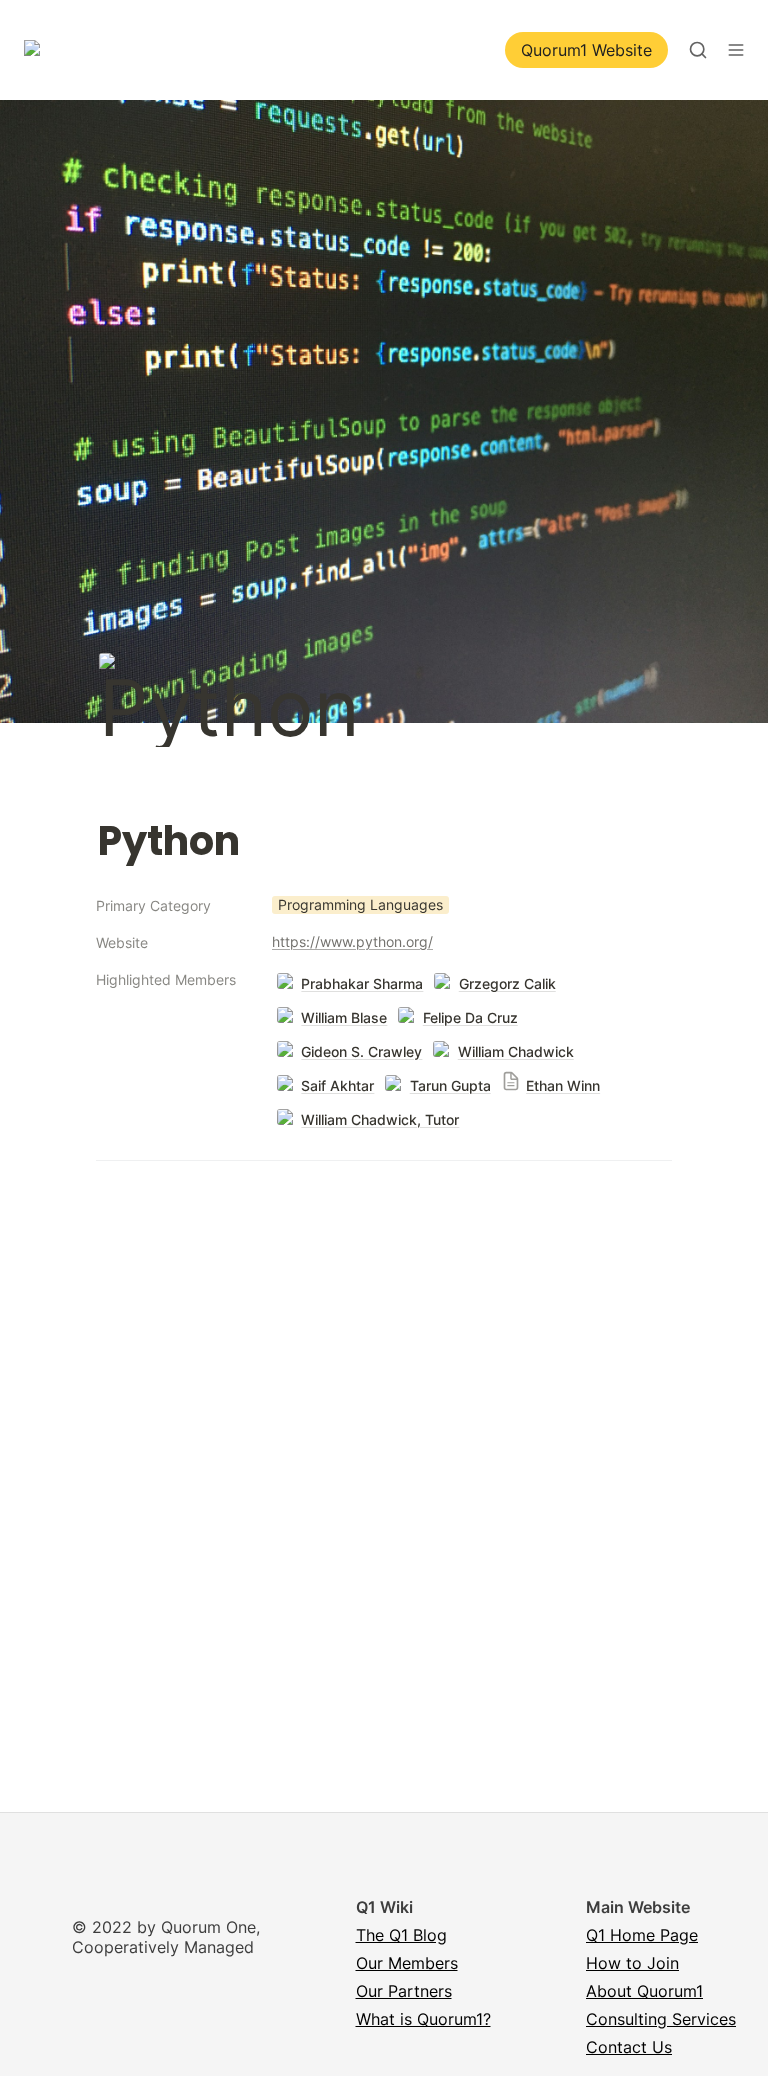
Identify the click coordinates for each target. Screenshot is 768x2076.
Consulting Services (661, 2019)
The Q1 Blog (401, 1935)
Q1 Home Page (642, 1935)
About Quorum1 (644, 1991)
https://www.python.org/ (352, 941)
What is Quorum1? (423, 2019)
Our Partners (404, 1991)
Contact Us (629, 2047)
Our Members (407, 1963)
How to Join (632, 1963)
